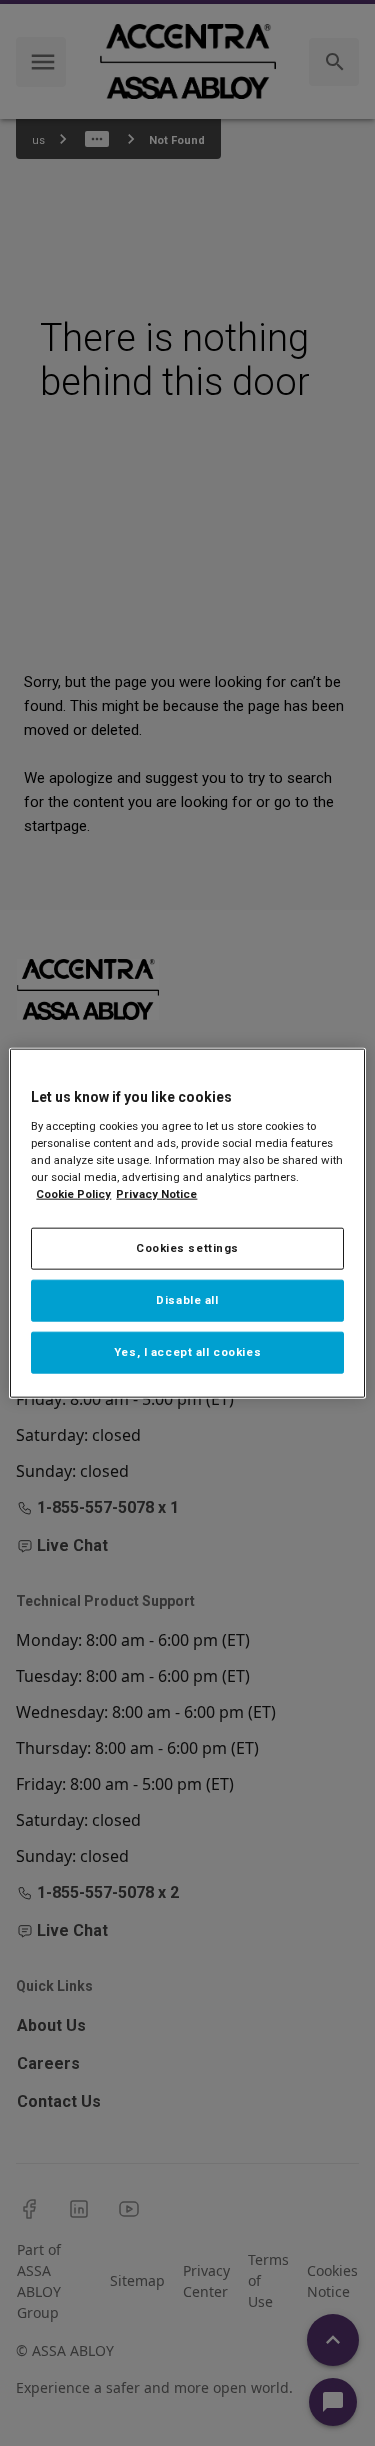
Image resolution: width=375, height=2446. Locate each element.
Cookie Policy (73, 1194)
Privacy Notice (156, 1194)
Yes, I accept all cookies (187, 1351)
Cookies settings (187, 1248)
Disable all (187, 1299)
